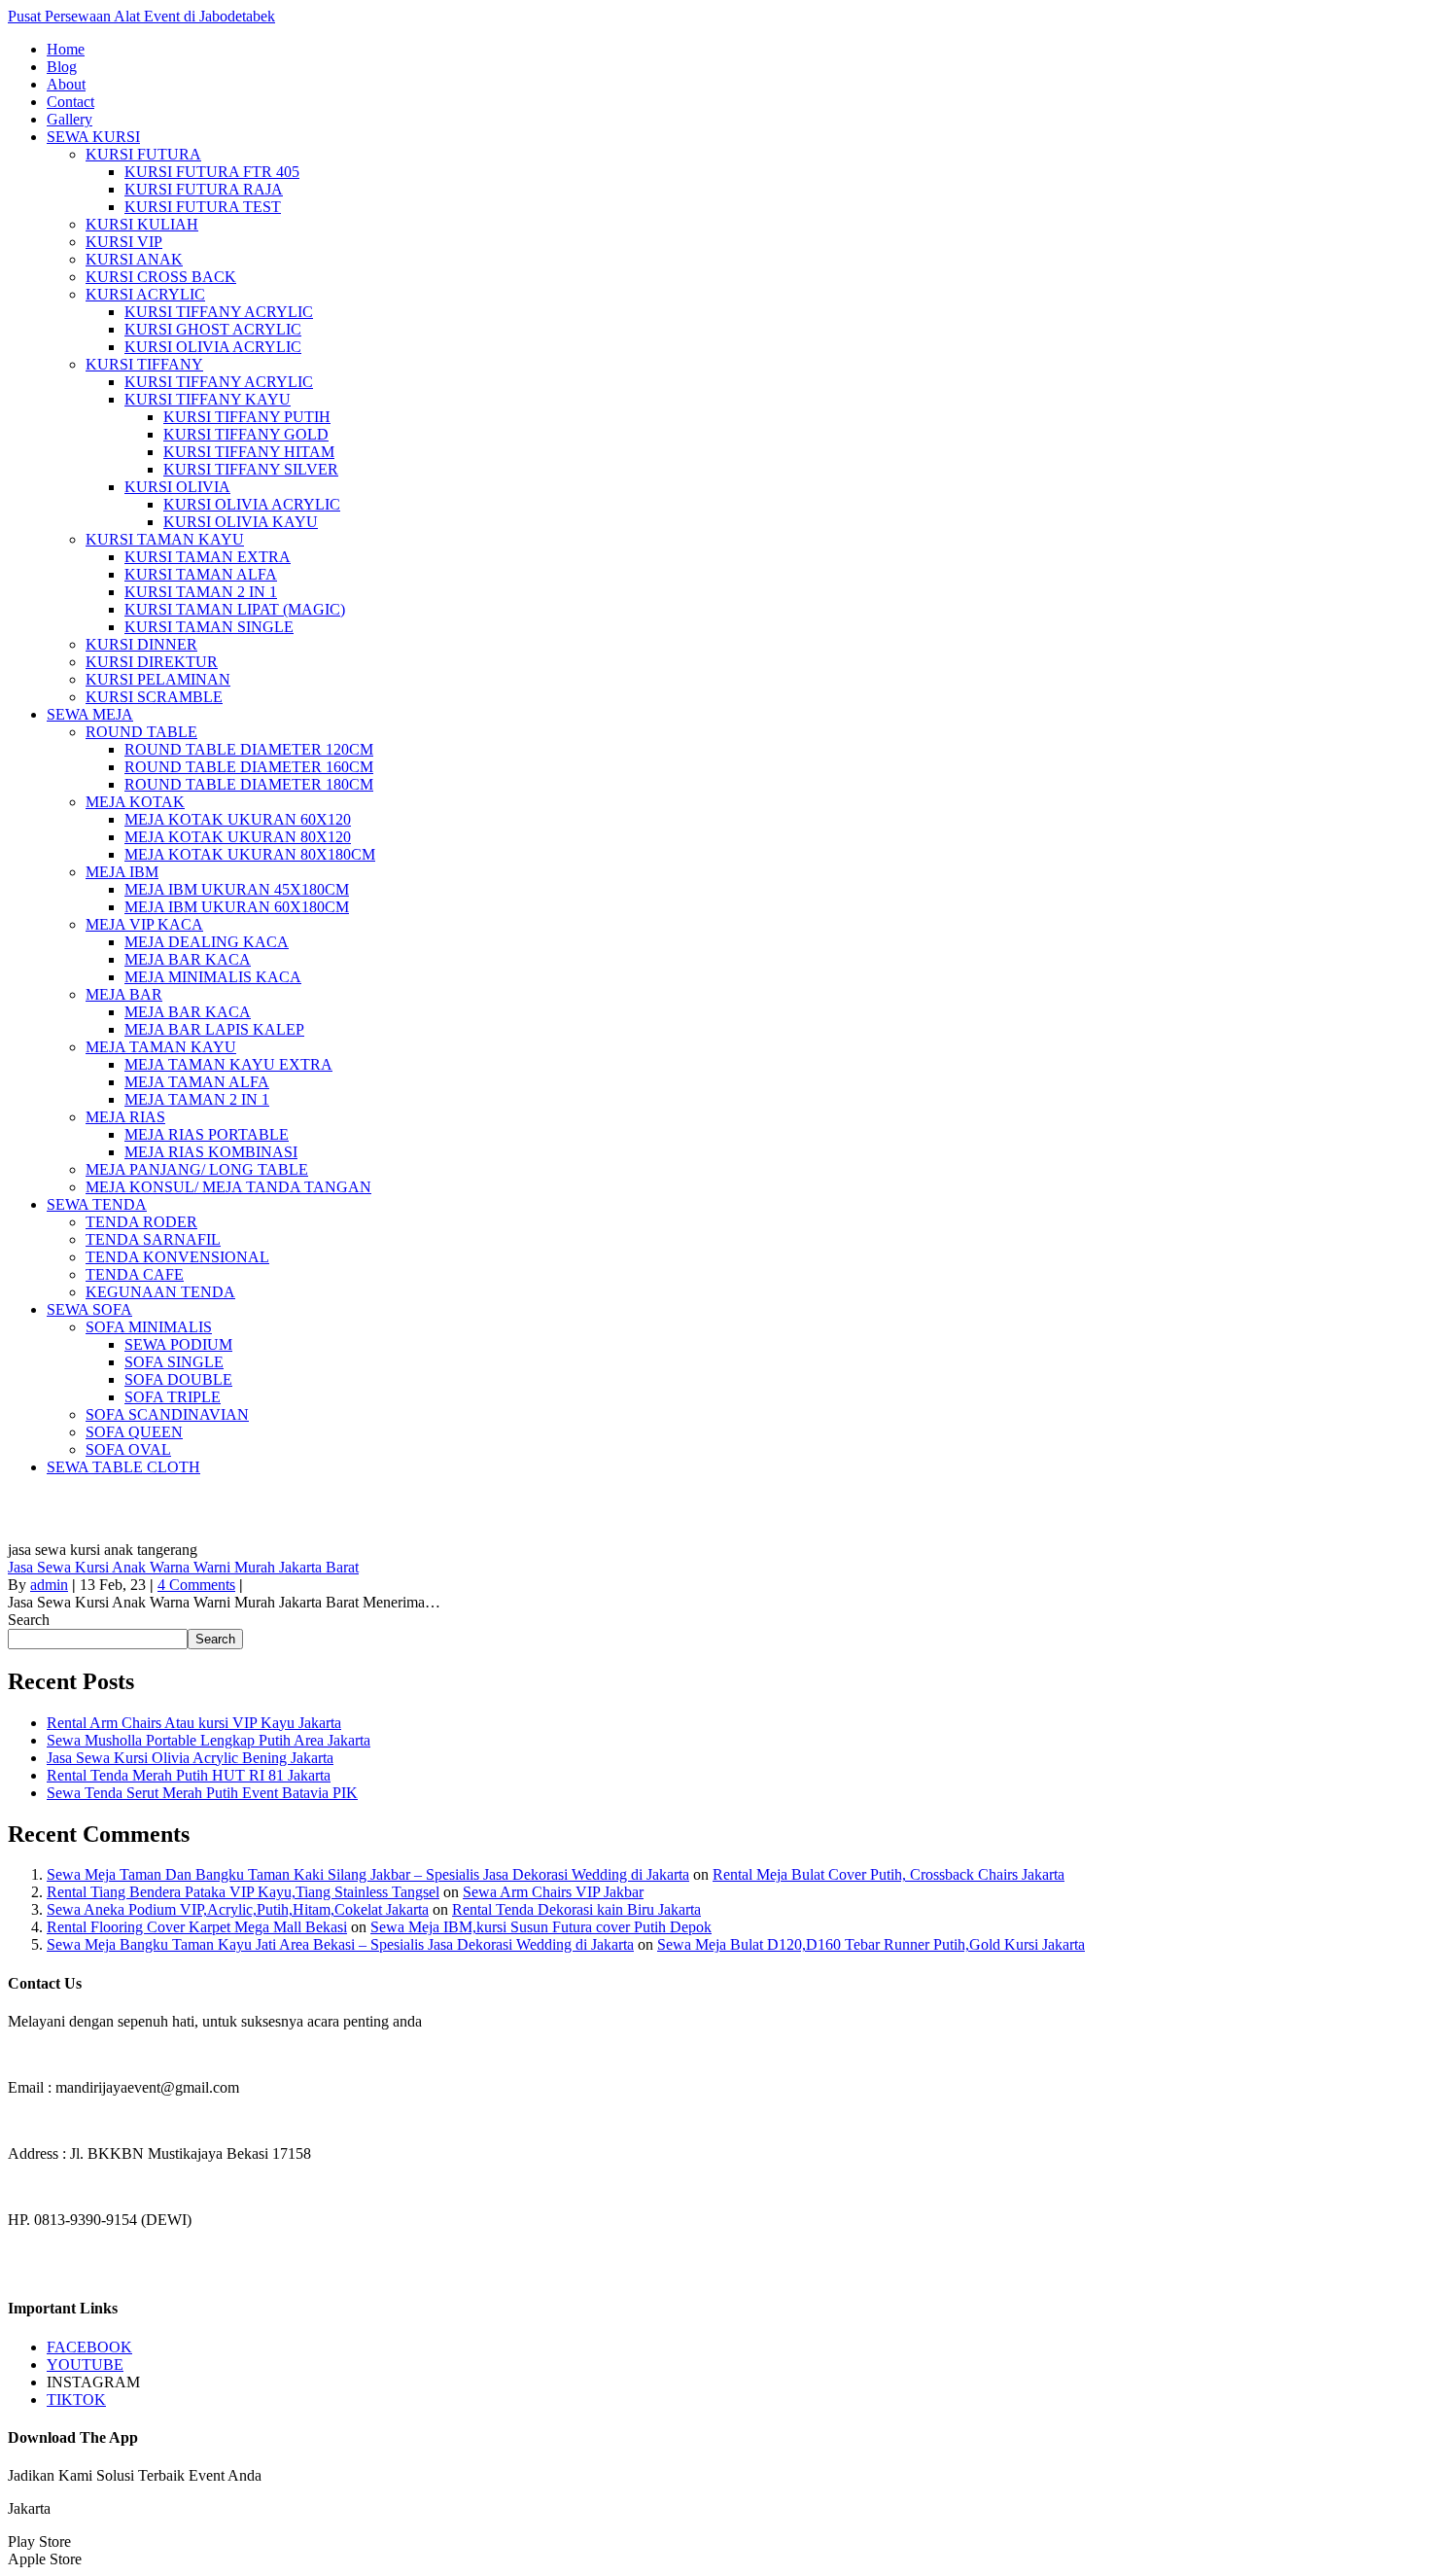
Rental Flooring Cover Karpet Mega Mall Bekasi (197, 1927)
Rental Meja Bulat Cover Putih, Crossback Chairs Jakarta (889, 1874)
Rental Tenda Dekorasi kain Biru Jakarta (576, 1909)
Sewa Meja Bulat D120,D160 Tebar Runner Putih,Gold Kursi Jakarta (871, 1944)
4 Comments (196, 1585)
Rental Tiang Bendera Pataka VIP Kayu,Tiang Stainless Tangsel (243, 1892)
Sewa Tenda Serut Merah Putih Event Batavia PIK (202, 1793)
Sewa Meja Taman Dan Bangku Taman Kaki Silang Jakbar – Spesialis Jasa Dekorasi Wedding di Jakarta (368, 1874)
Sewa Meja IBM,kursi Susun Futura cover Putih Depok (541, 1927)
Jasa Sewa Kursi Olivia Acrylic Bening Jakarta (190, 1758)
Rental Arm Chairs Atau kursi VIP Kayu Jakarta (194, 1723)
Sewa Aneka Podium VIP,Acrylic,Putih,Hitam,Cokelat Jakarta (238, 1909)
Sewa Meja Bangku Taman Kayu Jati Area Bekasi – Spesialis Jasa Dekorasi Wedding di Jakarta (340, 1944)
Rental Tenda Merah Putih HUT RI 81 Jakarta (189, 1775)
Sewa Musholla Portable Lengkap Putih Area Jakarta (209, 1740)
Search (29, 1620)
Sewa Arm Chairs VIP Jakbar (553, 1892)
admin (49, 1585)
